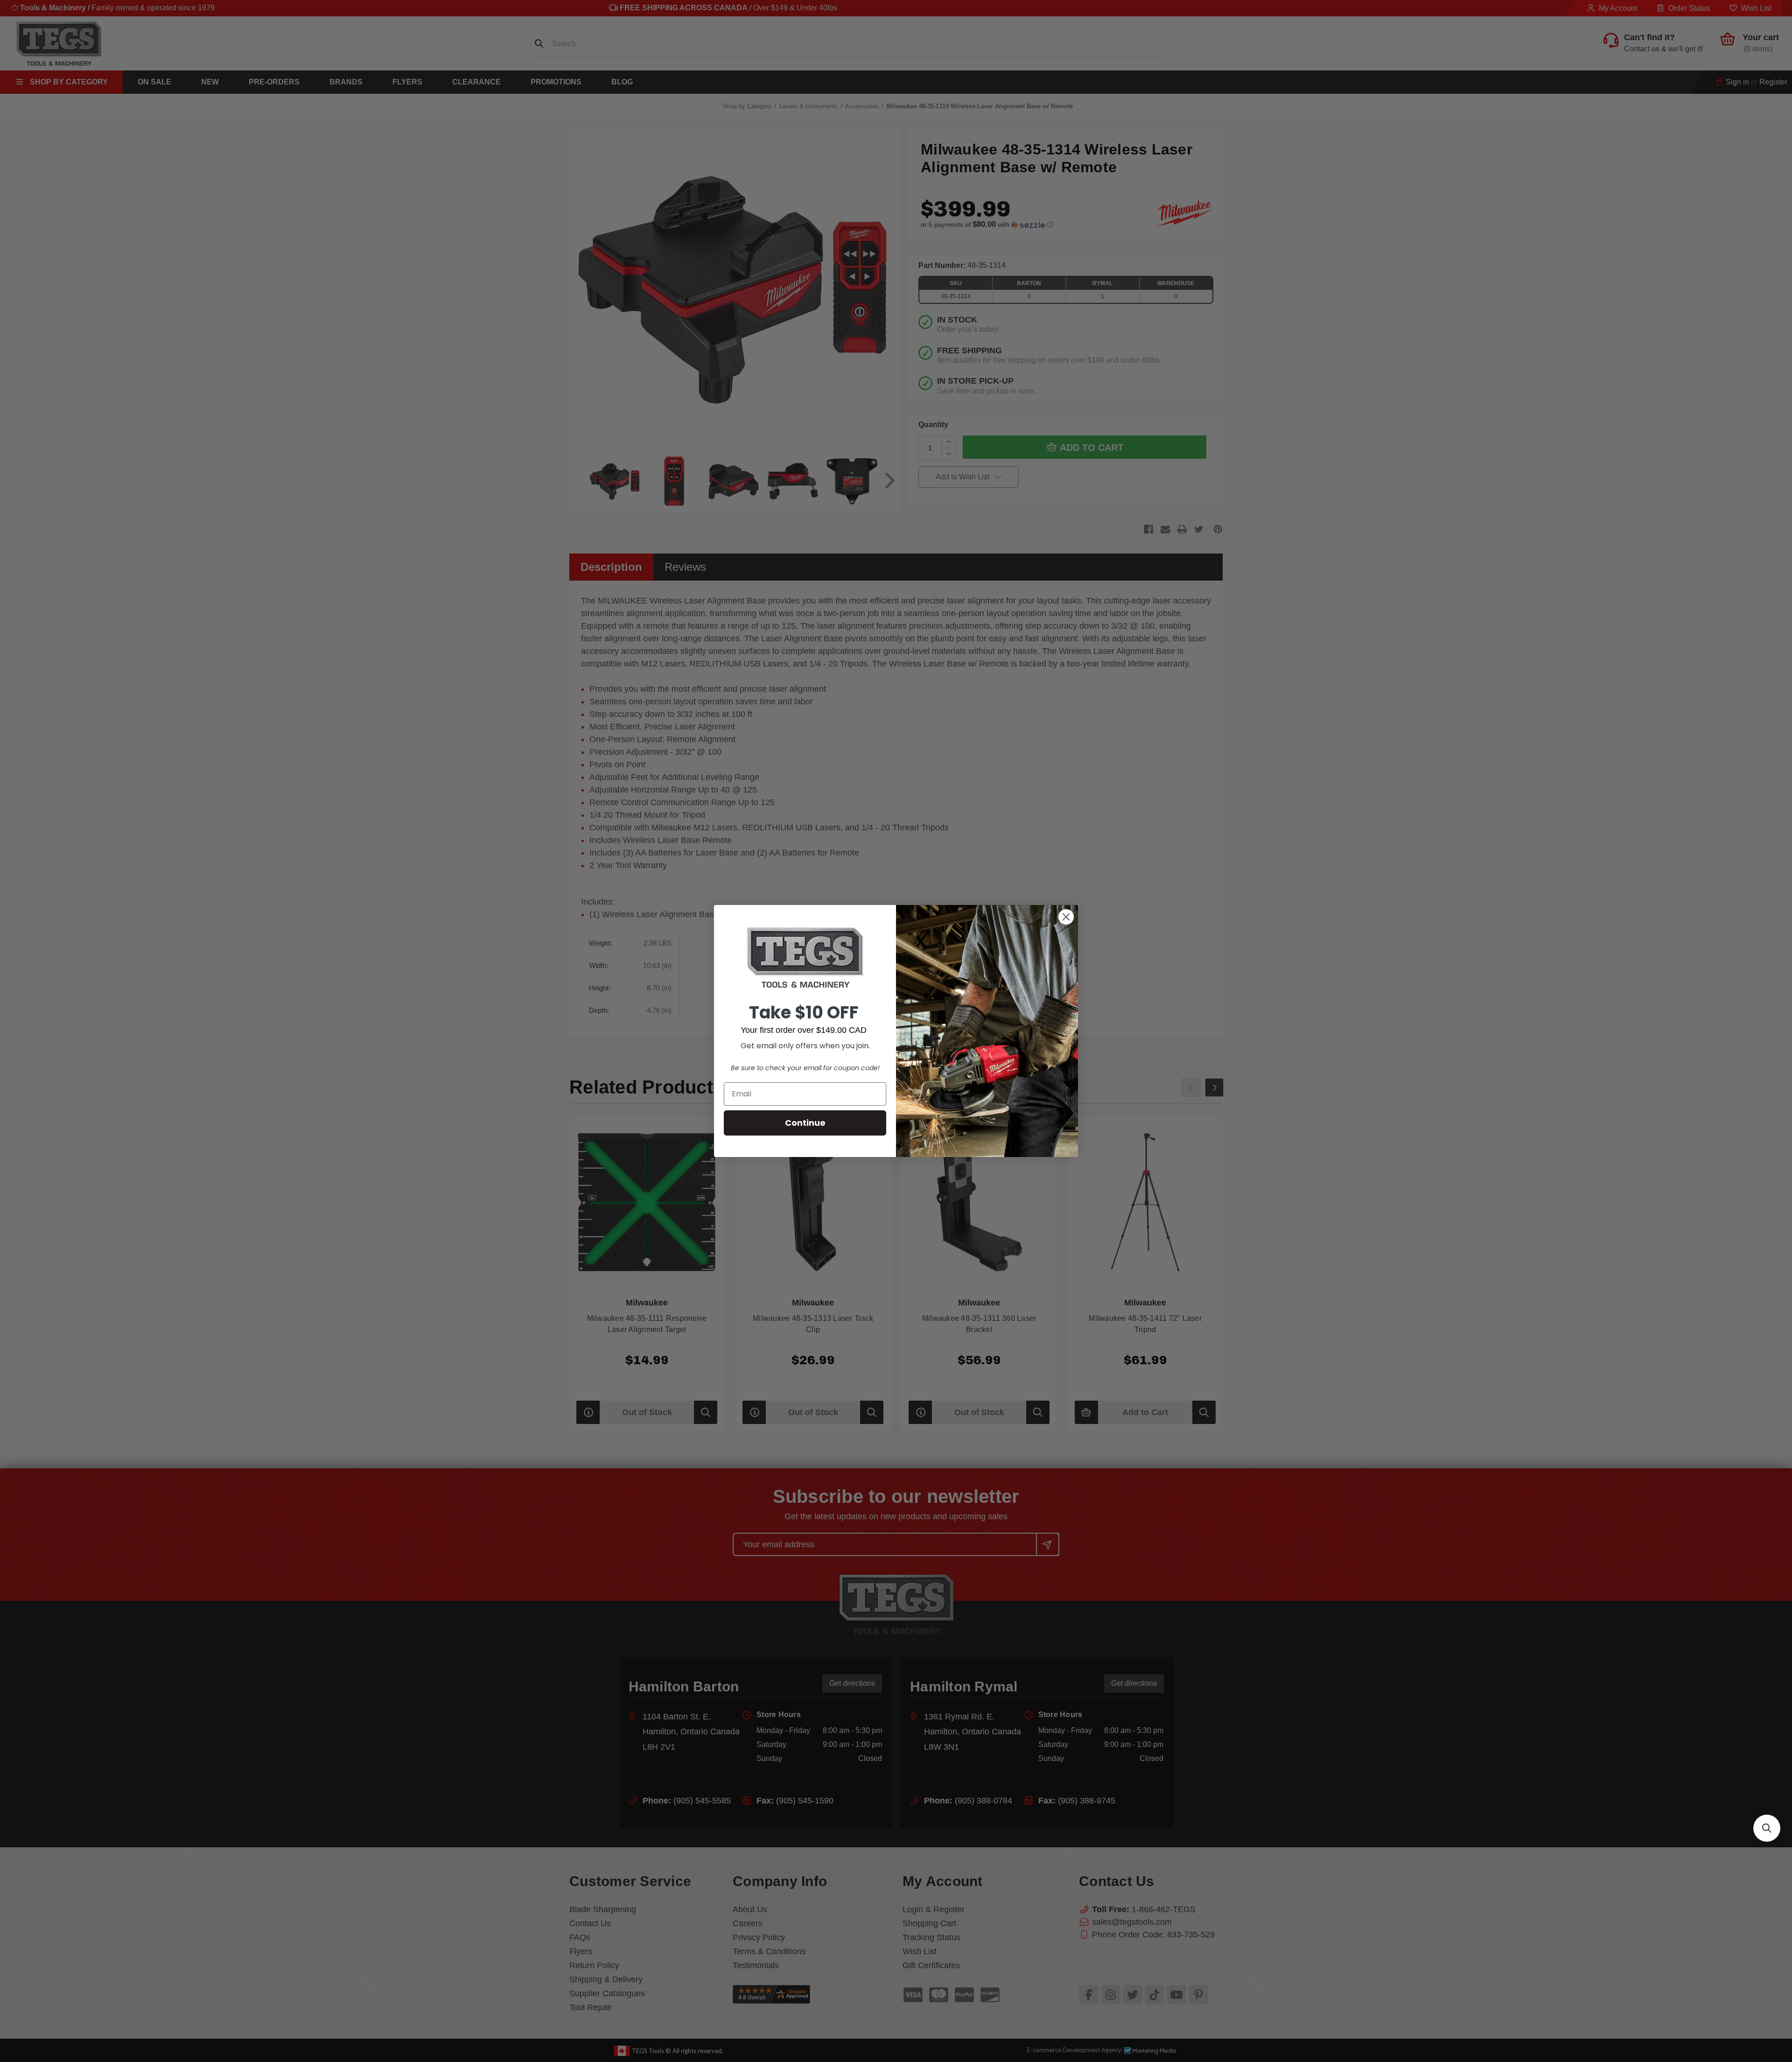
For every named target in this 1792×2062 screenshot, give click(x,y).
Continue (805, 1123)
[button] (1767, 1828)
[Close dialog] (1066, 917)
